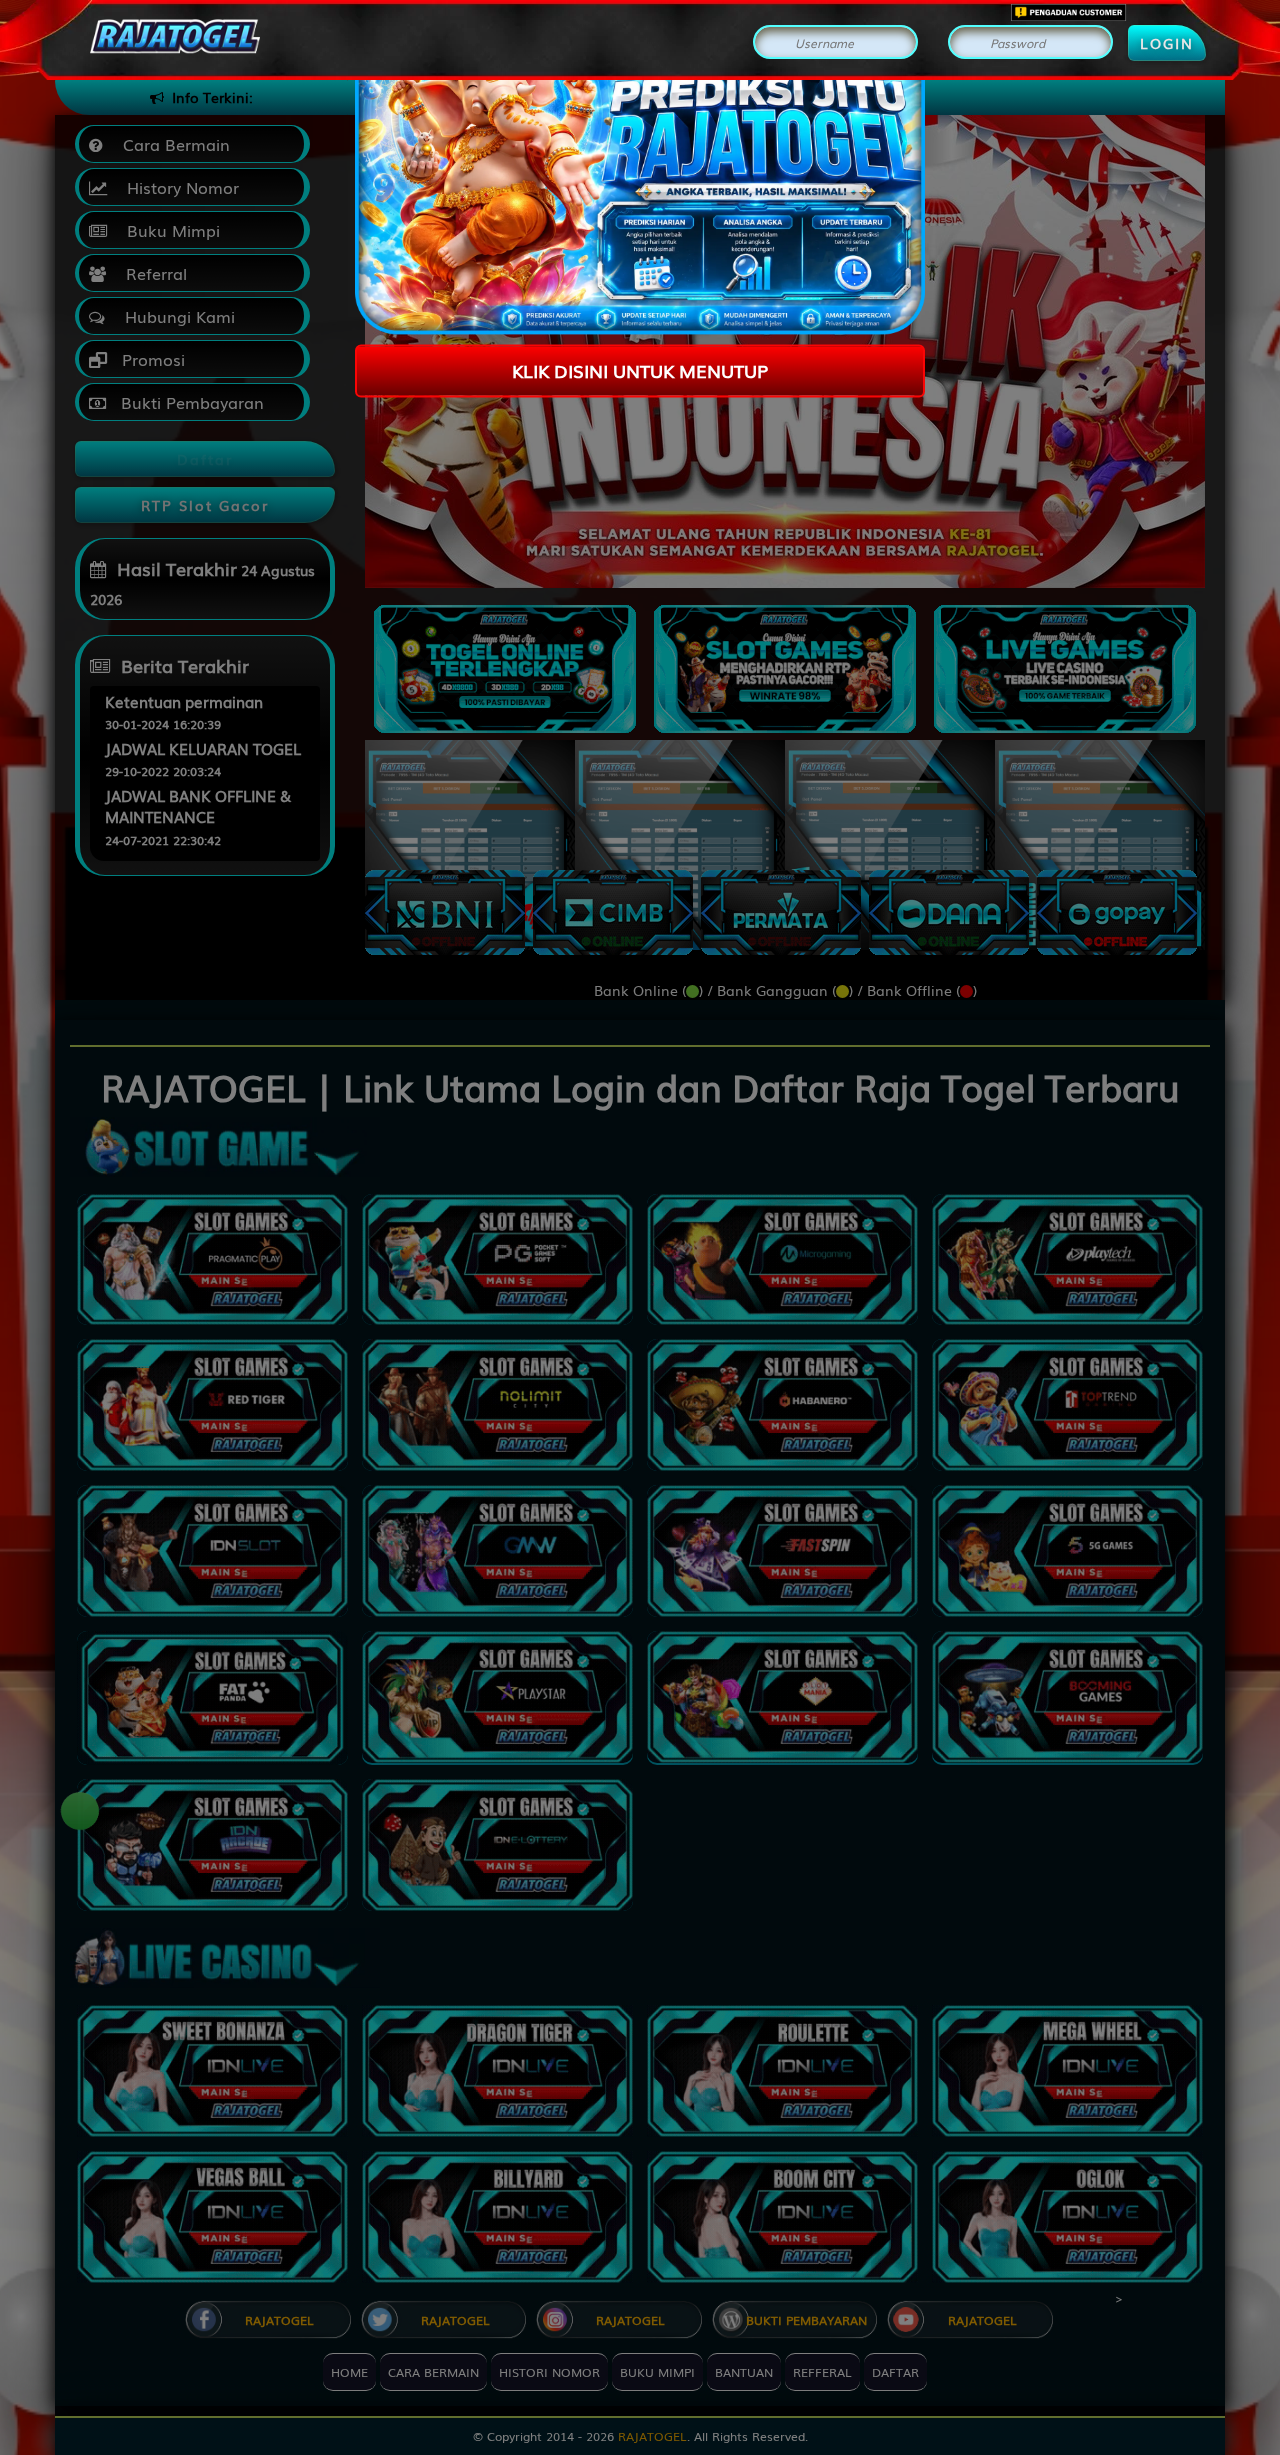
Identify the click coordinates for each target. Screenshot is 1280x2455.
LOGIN (1167, 43)
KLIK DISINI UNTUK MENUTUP (640, 370)
